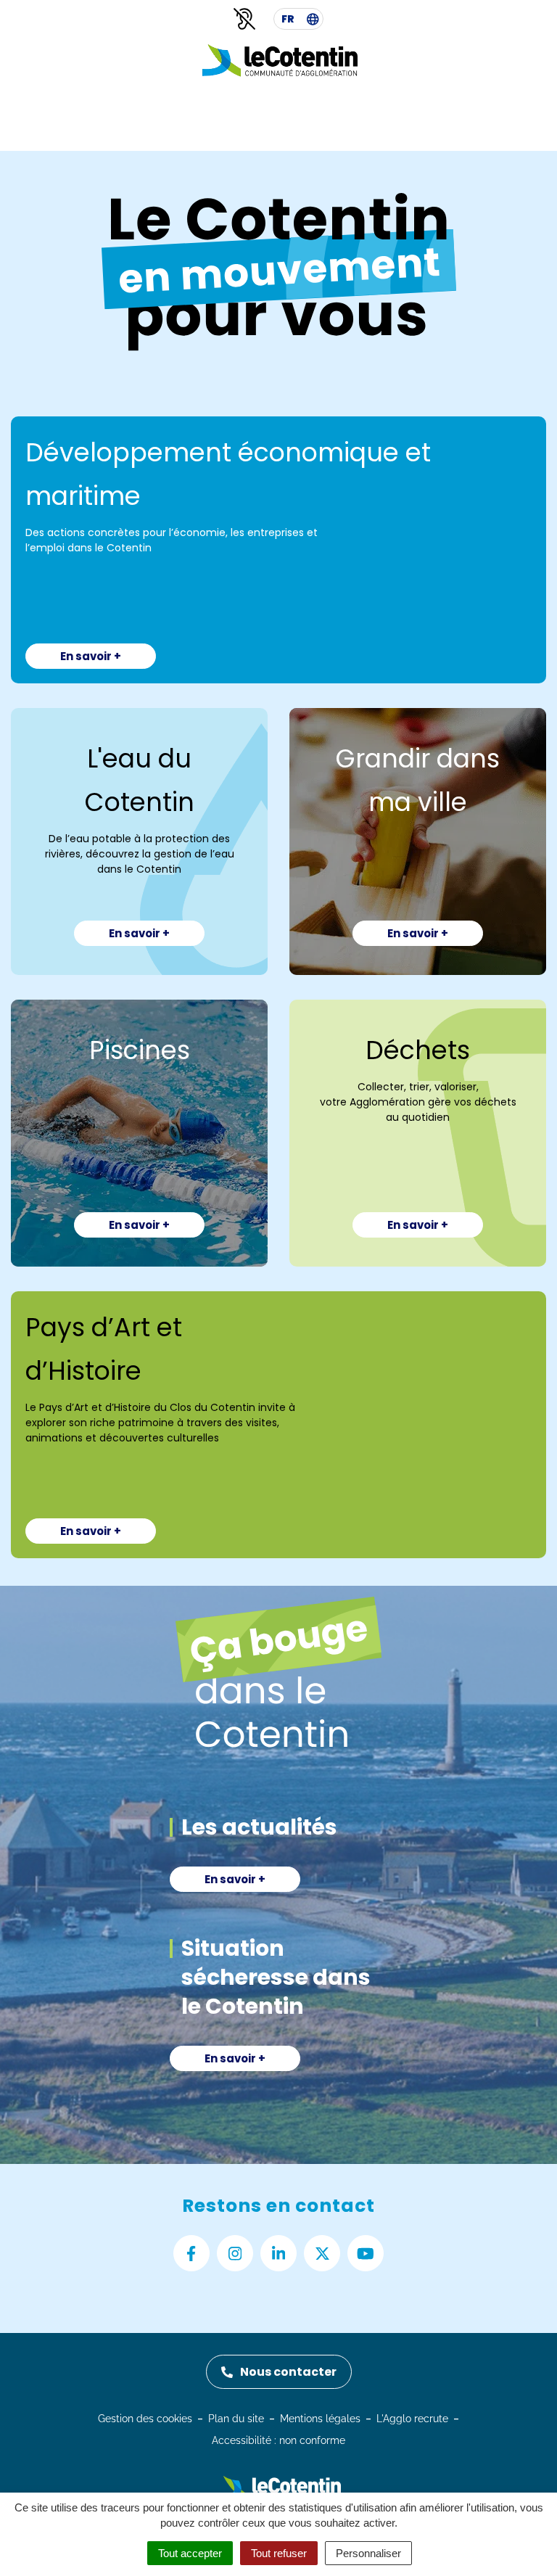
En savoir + (91, 656)
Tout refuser (279, 2553)
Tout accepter (190, 2553)
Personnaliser (368, 2553)
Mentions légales (320, 2419)
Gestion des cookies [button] (145, 2419)
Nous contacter (288, 2372)
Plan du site (236, 2419)
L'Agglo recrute (412, 2419)
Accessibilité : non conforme (278, 2440)
